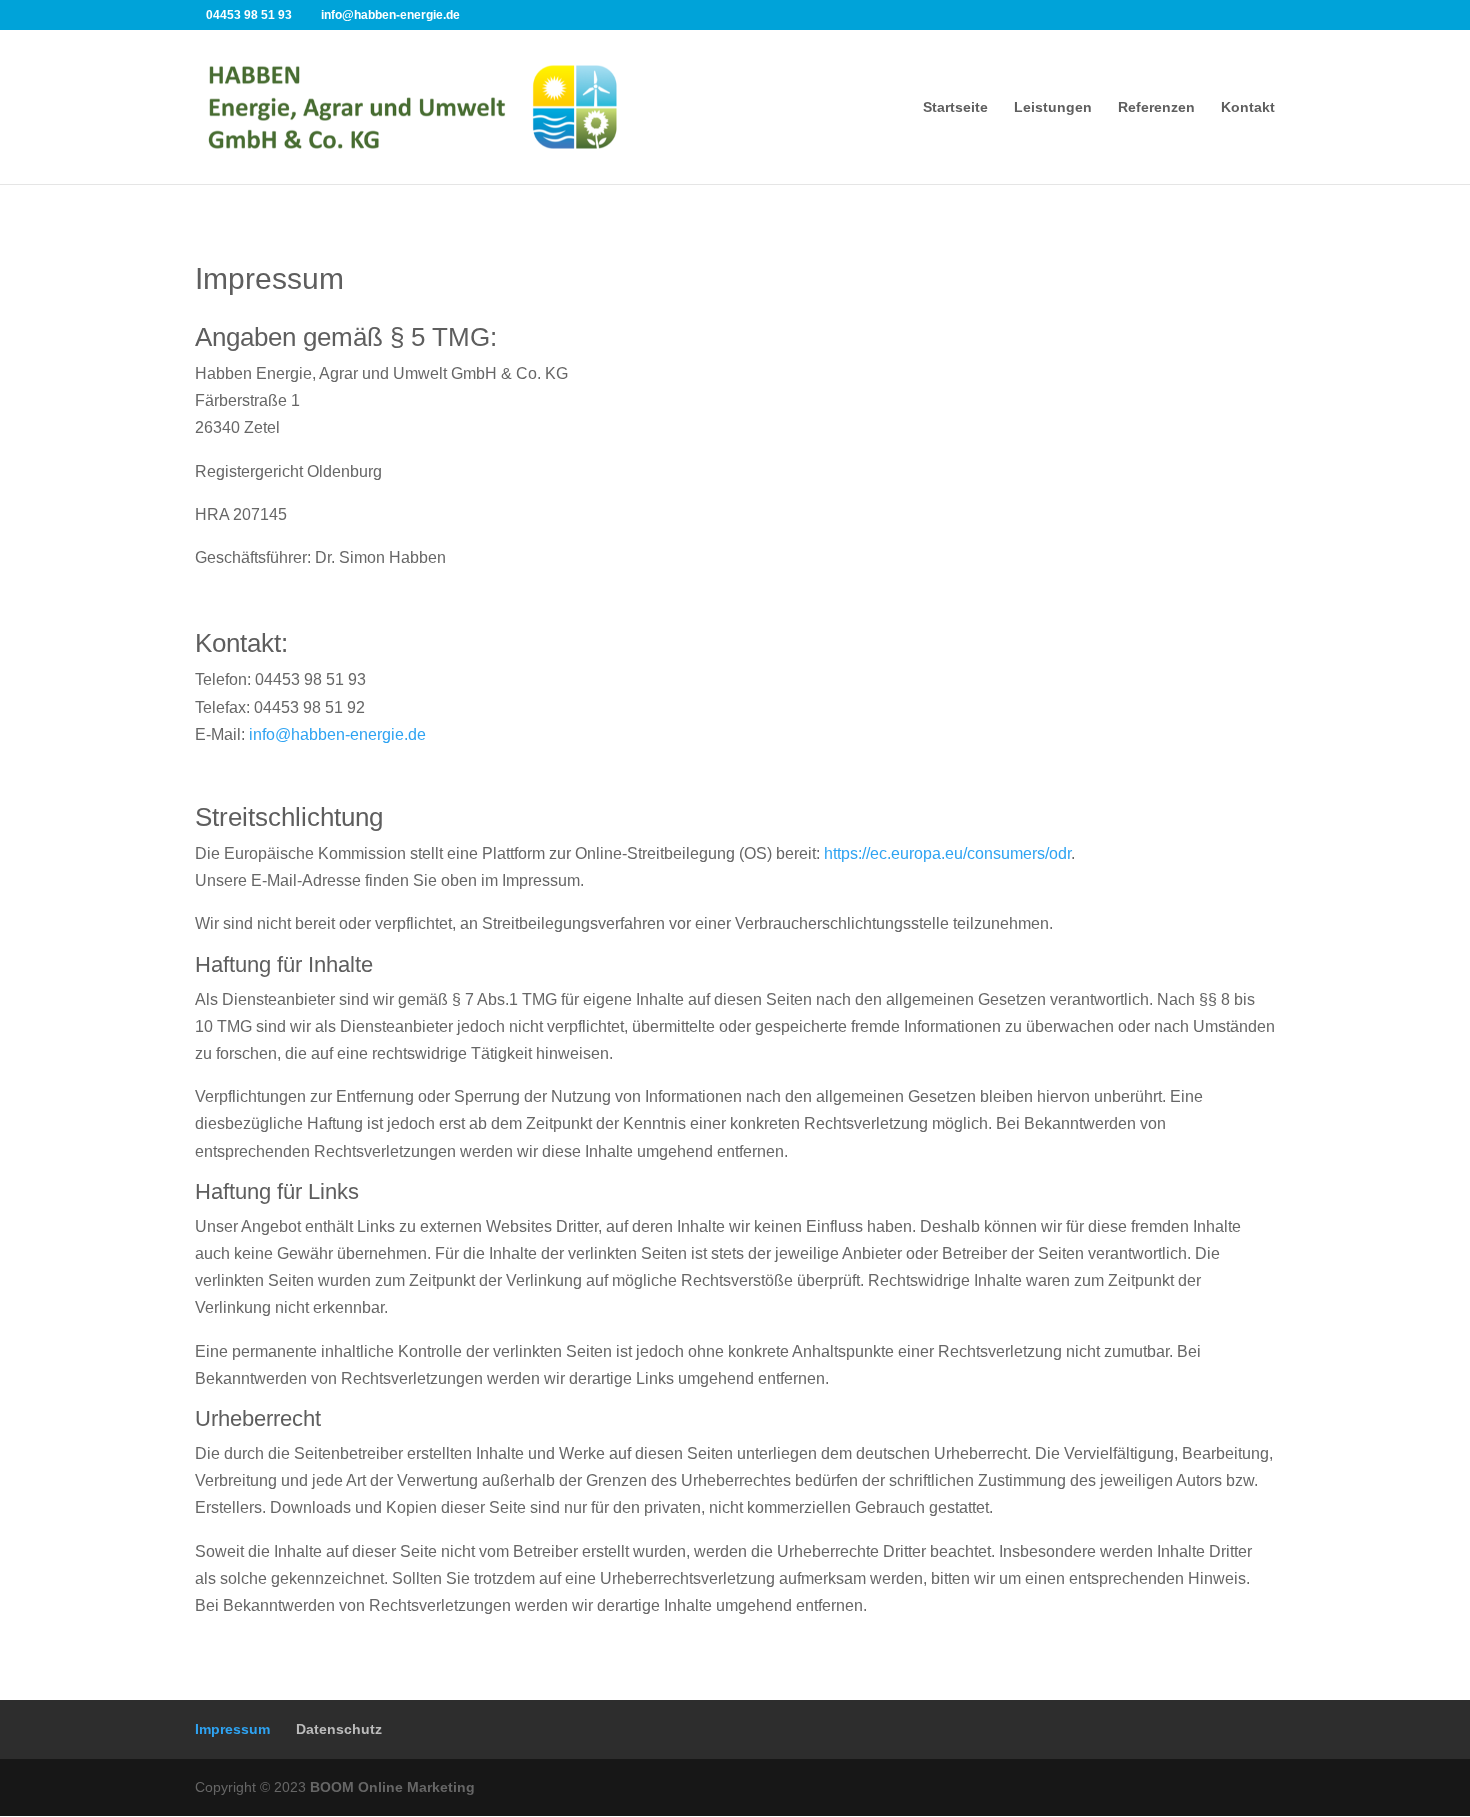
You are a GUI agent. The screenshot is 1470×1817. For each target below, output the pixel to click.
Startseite (955, 107)
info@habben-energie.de (337, 734)
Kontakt (1248, 107)
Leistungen (1053, 107)
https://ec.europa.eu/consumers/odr (947, 853)
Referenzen (1156, 107)
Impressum (232, 1729)
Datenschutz (339, 1729)
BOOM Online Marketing (392, 1787)
